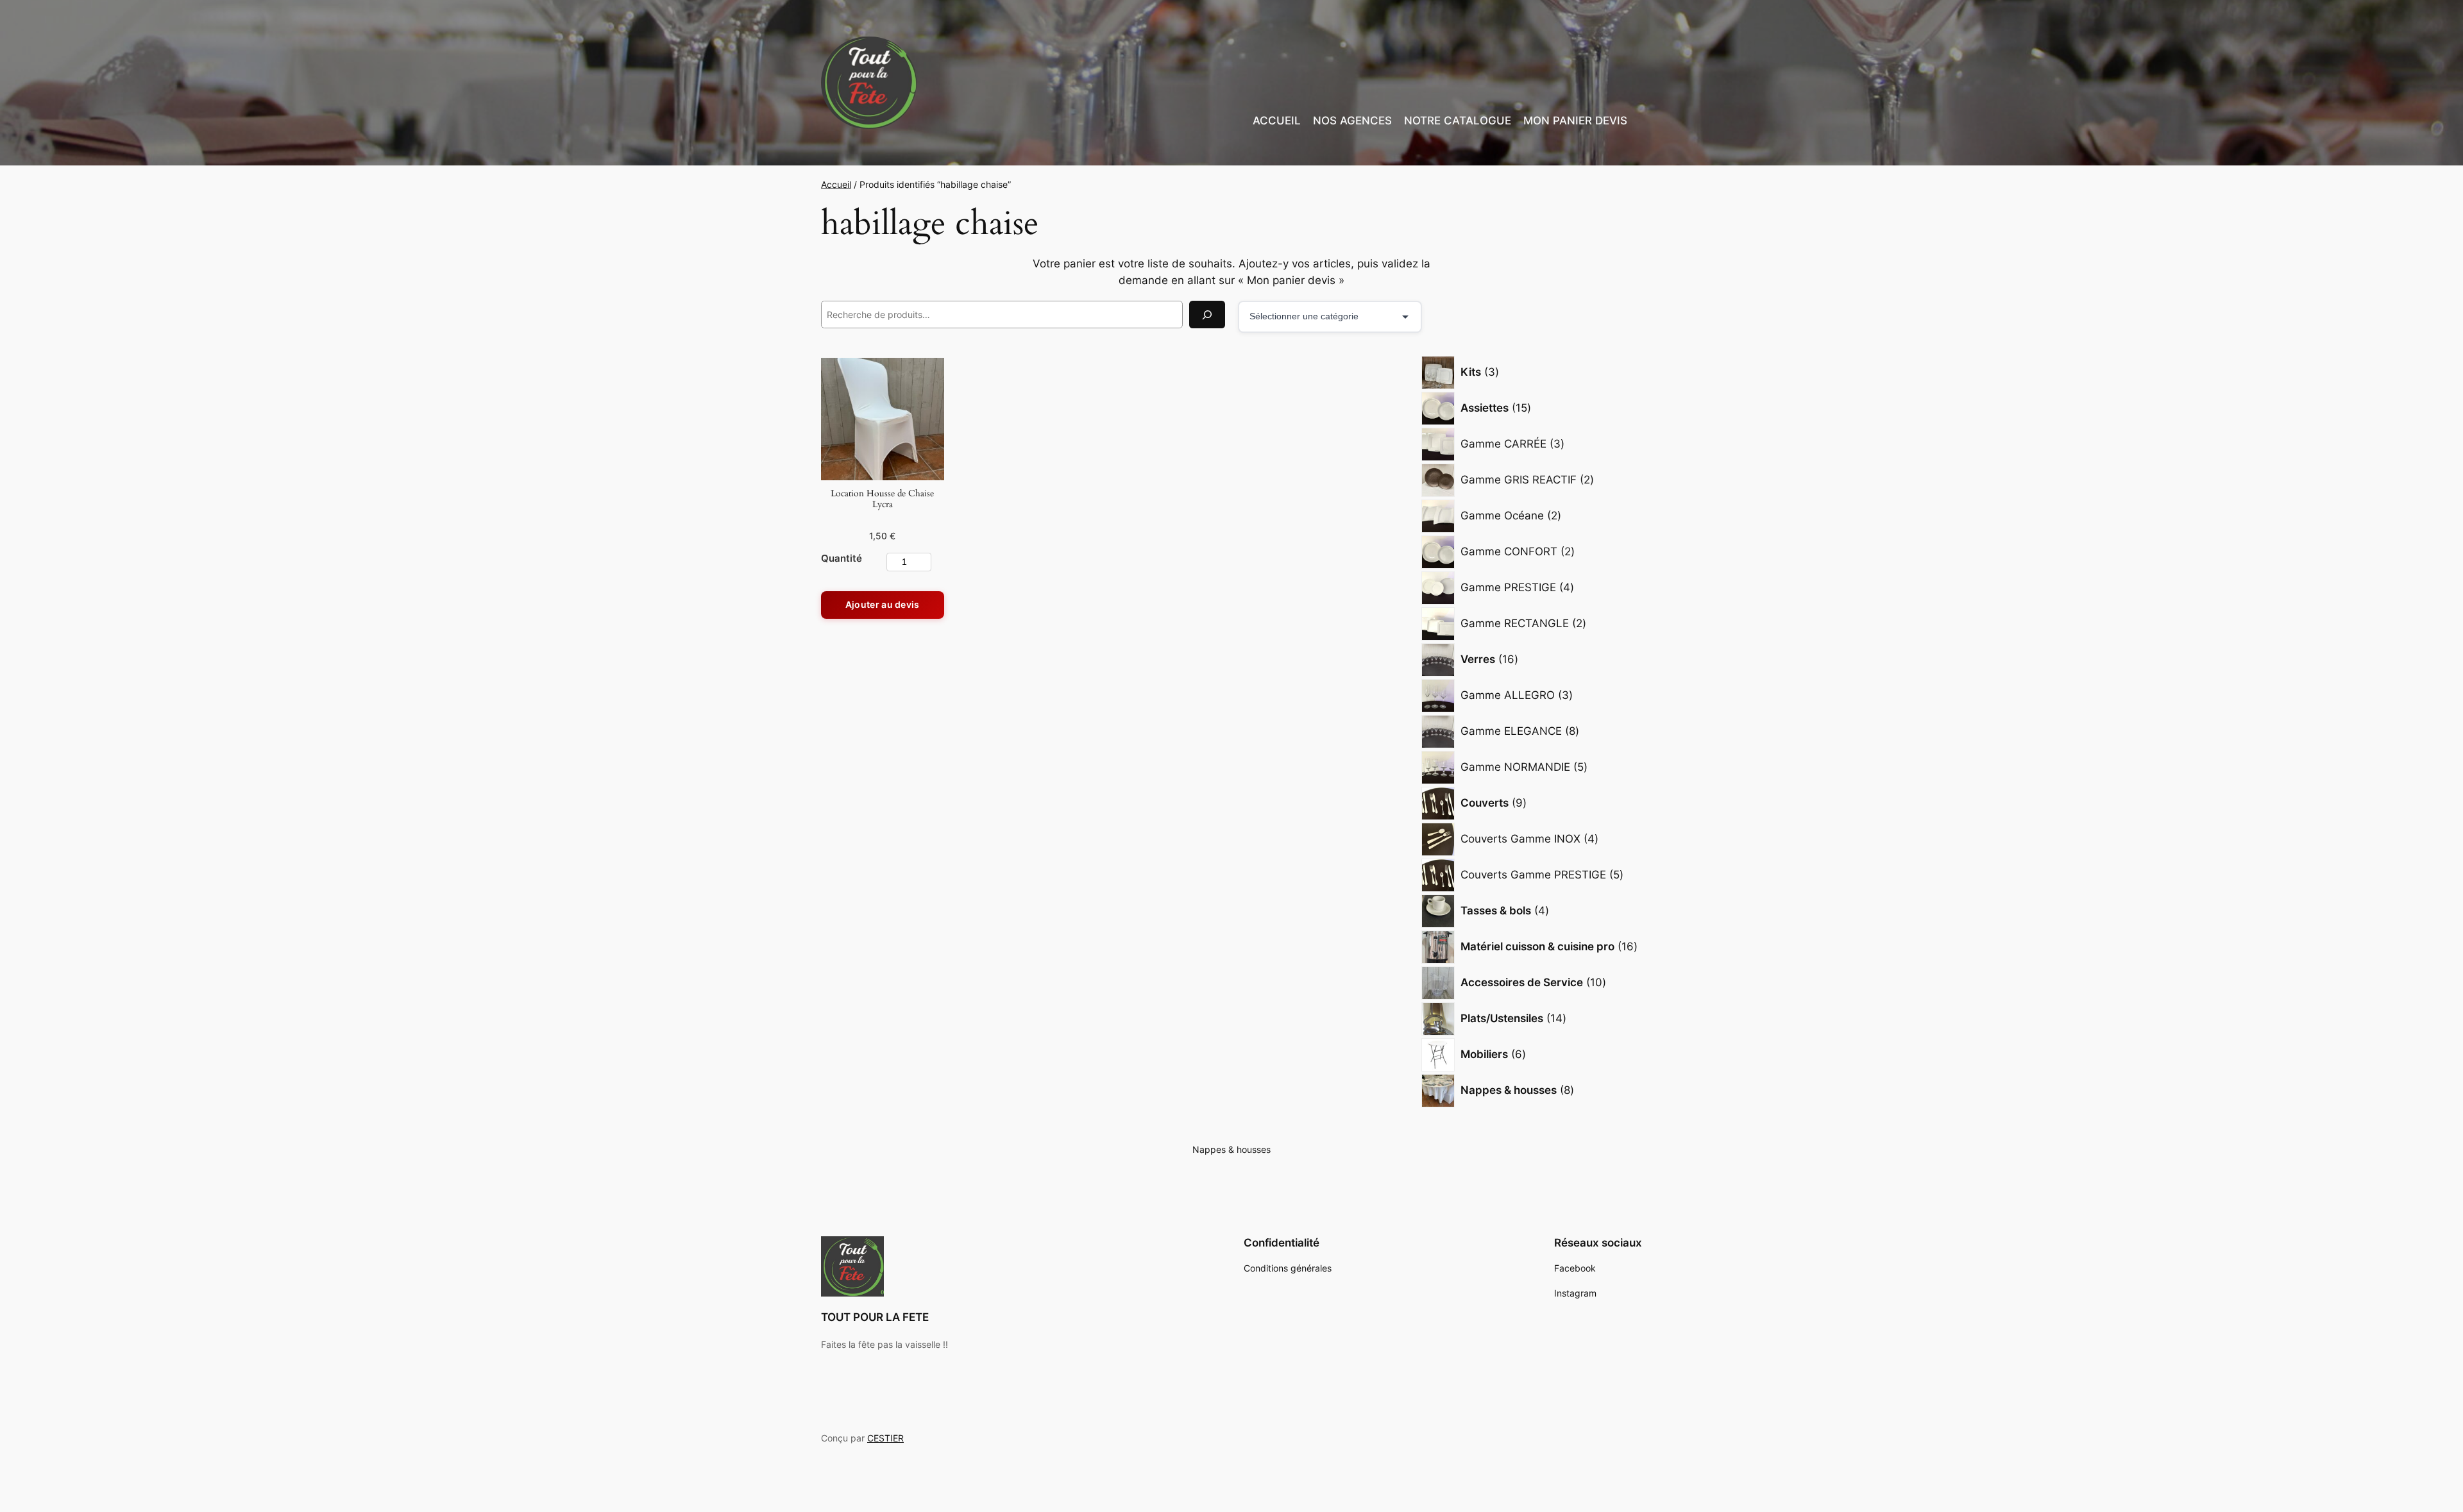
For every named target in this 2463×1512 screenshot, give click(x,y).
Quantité (842, 558)
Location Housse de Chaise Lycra (882, 499)
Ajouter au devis (883, 604)
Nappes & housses (1231, 1149)
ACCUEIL (1277, 121)
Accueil (836, 184)
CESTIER (885, 1438)
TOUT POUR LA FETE (875, 1317)
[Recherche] (1207, 315)
